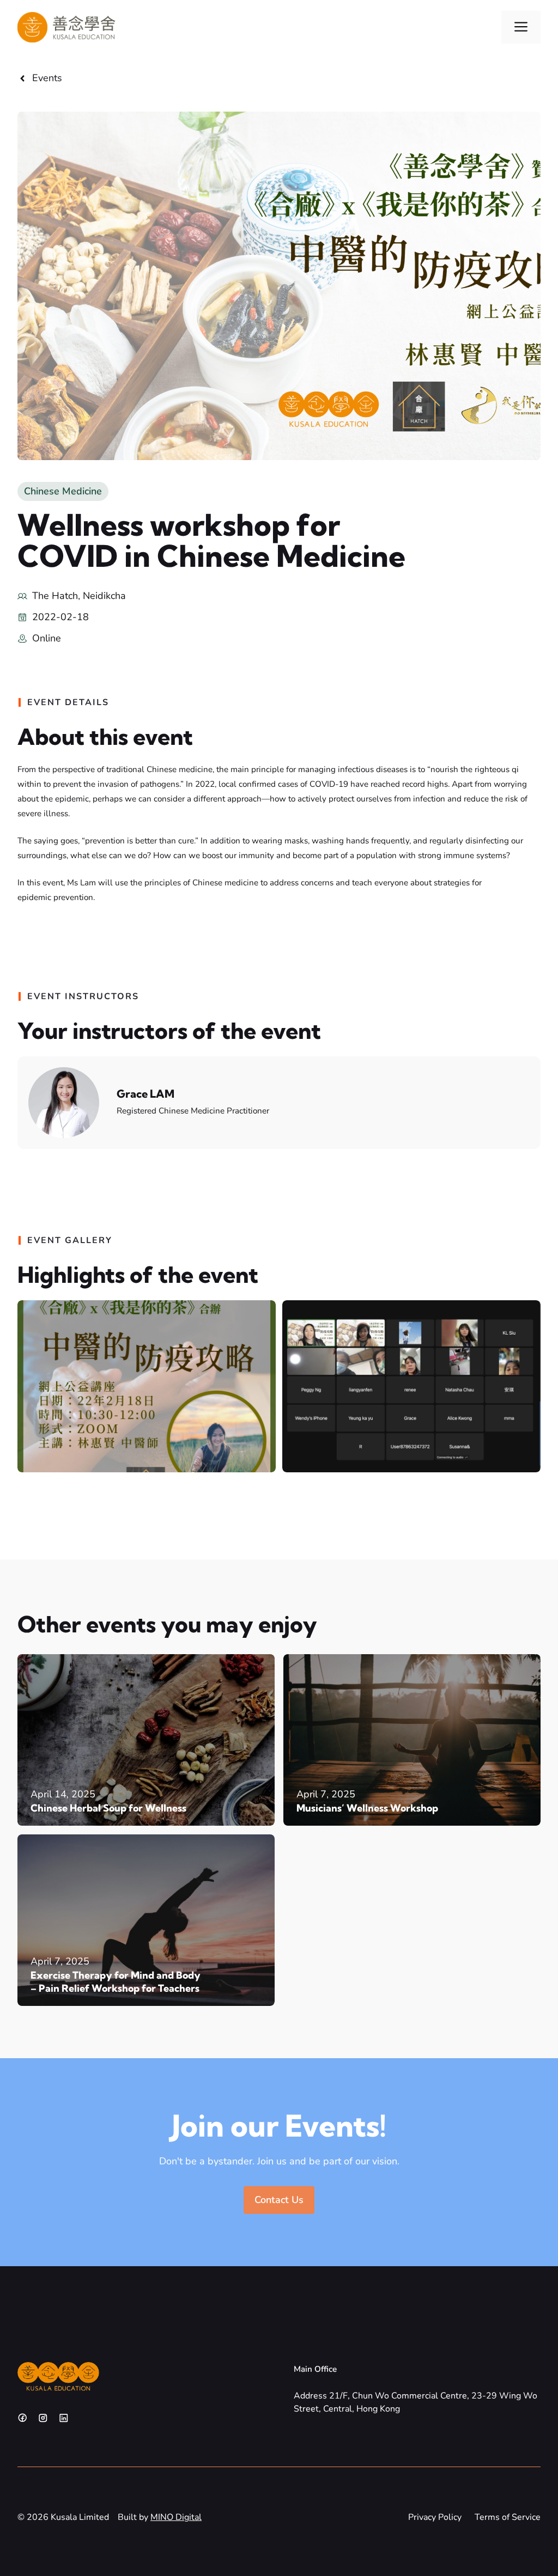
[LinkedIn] (64, 2418)
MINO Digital (176, 2517)
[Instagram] (43, 2418)
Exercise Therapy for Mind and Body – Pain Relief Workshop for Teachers (116, 1982)
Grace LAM (145, 1094)
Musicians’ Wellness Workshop (367, 1808)
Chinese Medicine (63, 491)
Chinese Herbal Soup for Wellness (108, 1808)
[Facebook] (22, 2418)
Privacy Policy (435, 2517)
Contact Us (279, 2200)
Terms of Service (508, 2517)
